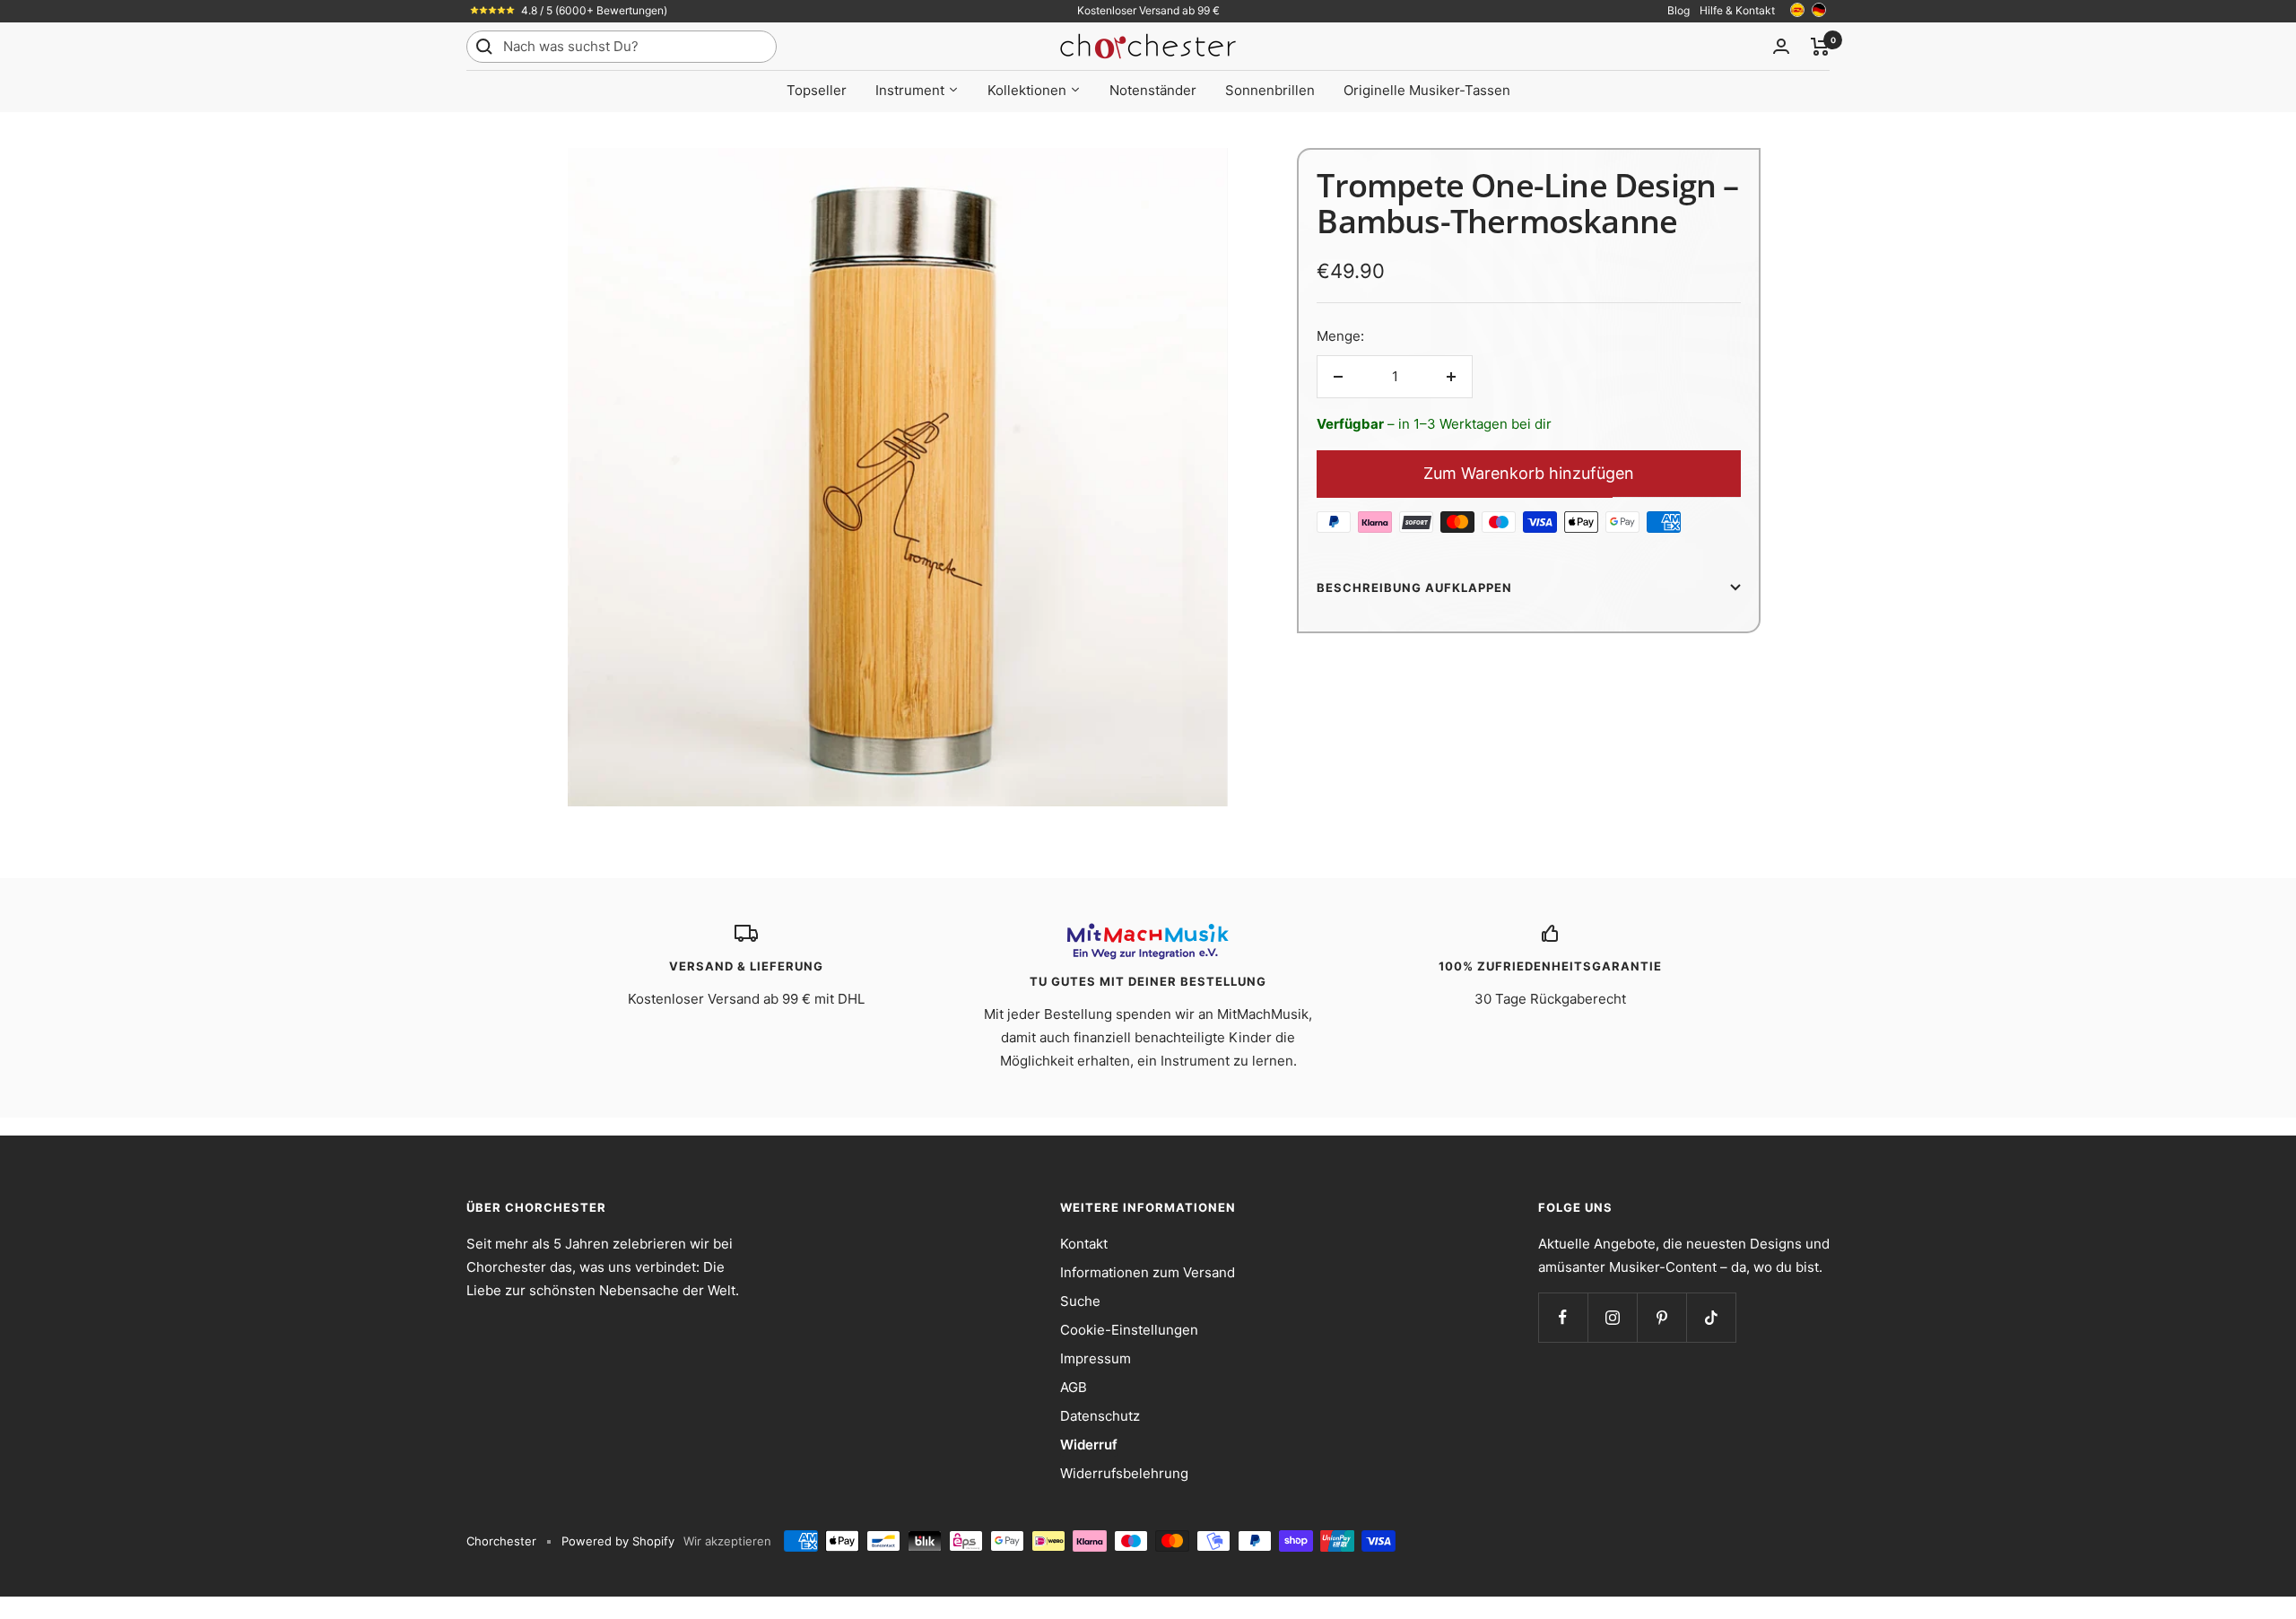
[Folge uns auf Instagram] (1612, 1317)
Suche (1080, 1301)
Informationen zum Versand (1148, 1272)
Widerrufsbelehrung (1124, 1473)
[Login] (1781, 46)
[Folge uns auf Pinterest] (1661, 1317)
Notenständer (1153, 90)
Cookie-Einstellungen (1129, 1330)
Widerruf (1089, 1445)
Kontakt (1084, 1244)
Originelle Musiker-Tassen (1427, 90)
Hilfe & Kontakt (1737, 10)
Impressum (1096, 1358)
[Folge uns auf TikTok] (1711, 1317)
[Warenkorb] (1820, 47)
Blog (1679, 10)
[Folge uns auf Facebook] (1563, 1317)
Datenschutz (1100, 1416)
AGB (1074, 1387)
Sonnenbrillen (1270, 90)
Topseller (817, 90)
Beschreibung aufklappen (1414, 588)
